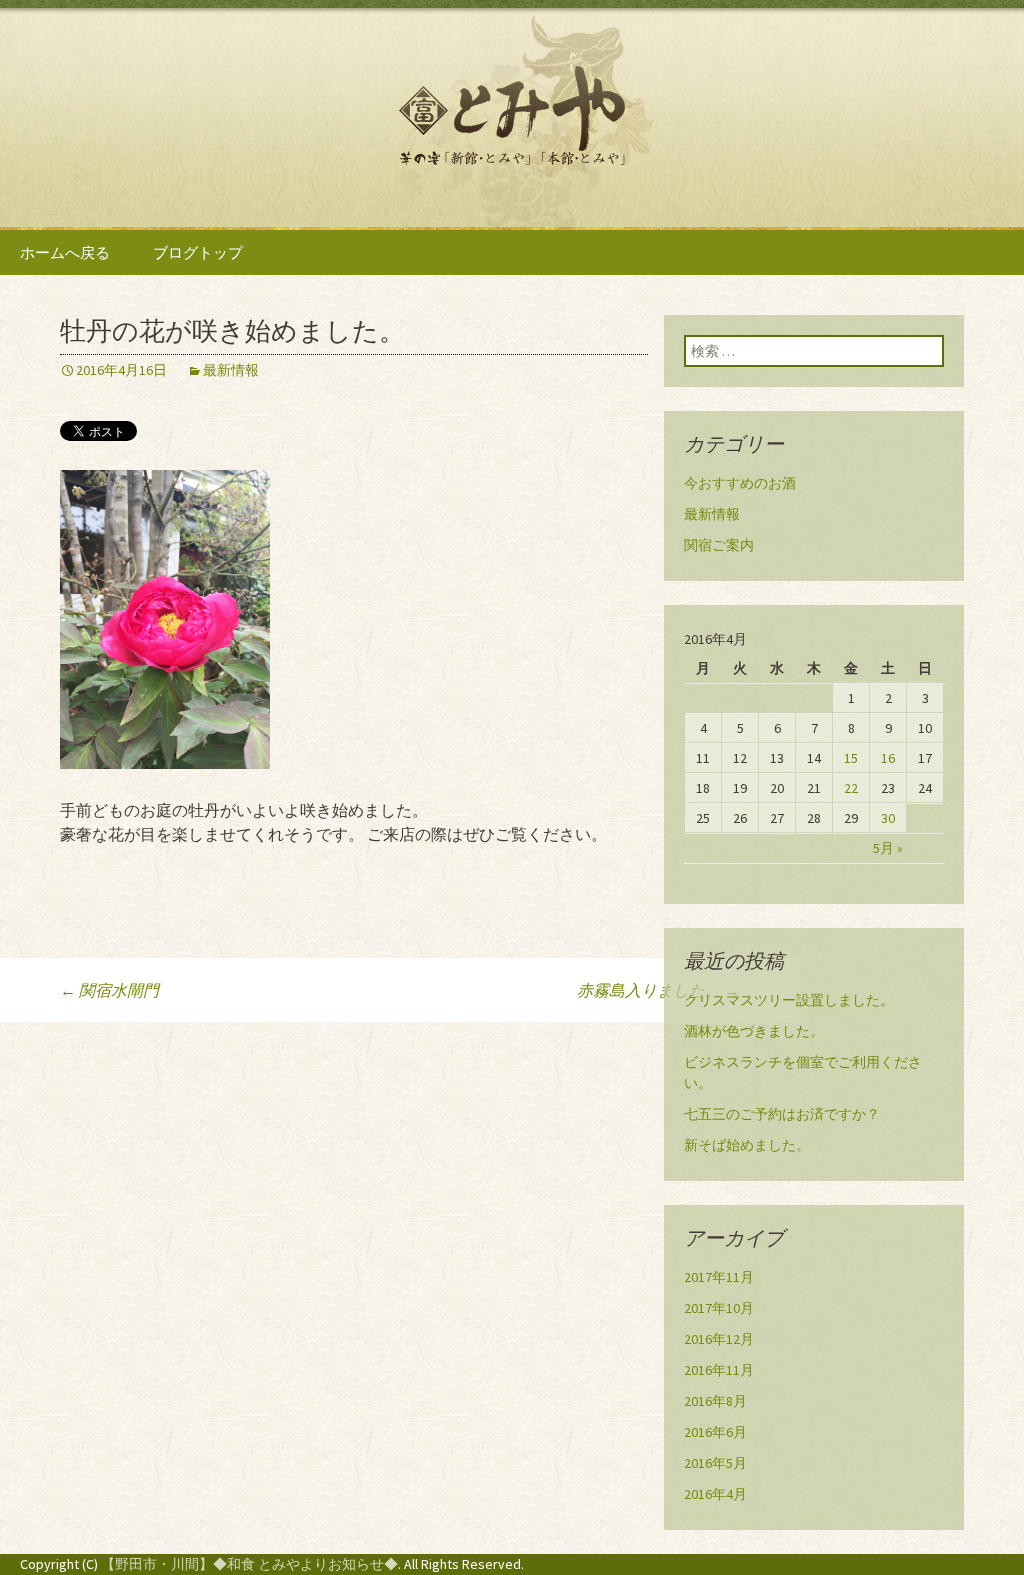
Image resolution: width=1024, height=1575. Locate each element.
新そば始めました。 (747, 1145)
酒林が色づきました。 (754, 1031)
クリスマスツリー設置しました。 (789, 1000)
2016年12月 (719, 1339)
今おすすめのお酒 (740, 483)
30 (888, 818)
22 (851, 788)
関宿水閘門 (109, 990)
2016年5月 (715, 1463)
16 (888, 758)
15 (851, 758)
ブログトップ (198, 252)
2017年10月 (719, 1308)
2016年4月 (715, 1494)
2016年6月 (715, 1432)
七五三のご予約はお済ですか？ (782, 1114)
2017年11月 (719, 1277)
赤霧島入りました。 (658, 990)
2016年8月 (715, 1401)
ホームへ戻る (65, 252)
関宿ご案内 (719, 545)
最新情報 (231, 370)
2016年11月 (719, 1370)
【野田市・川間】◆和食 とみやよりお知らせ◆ (249, 1564)
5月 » (888, 848)
